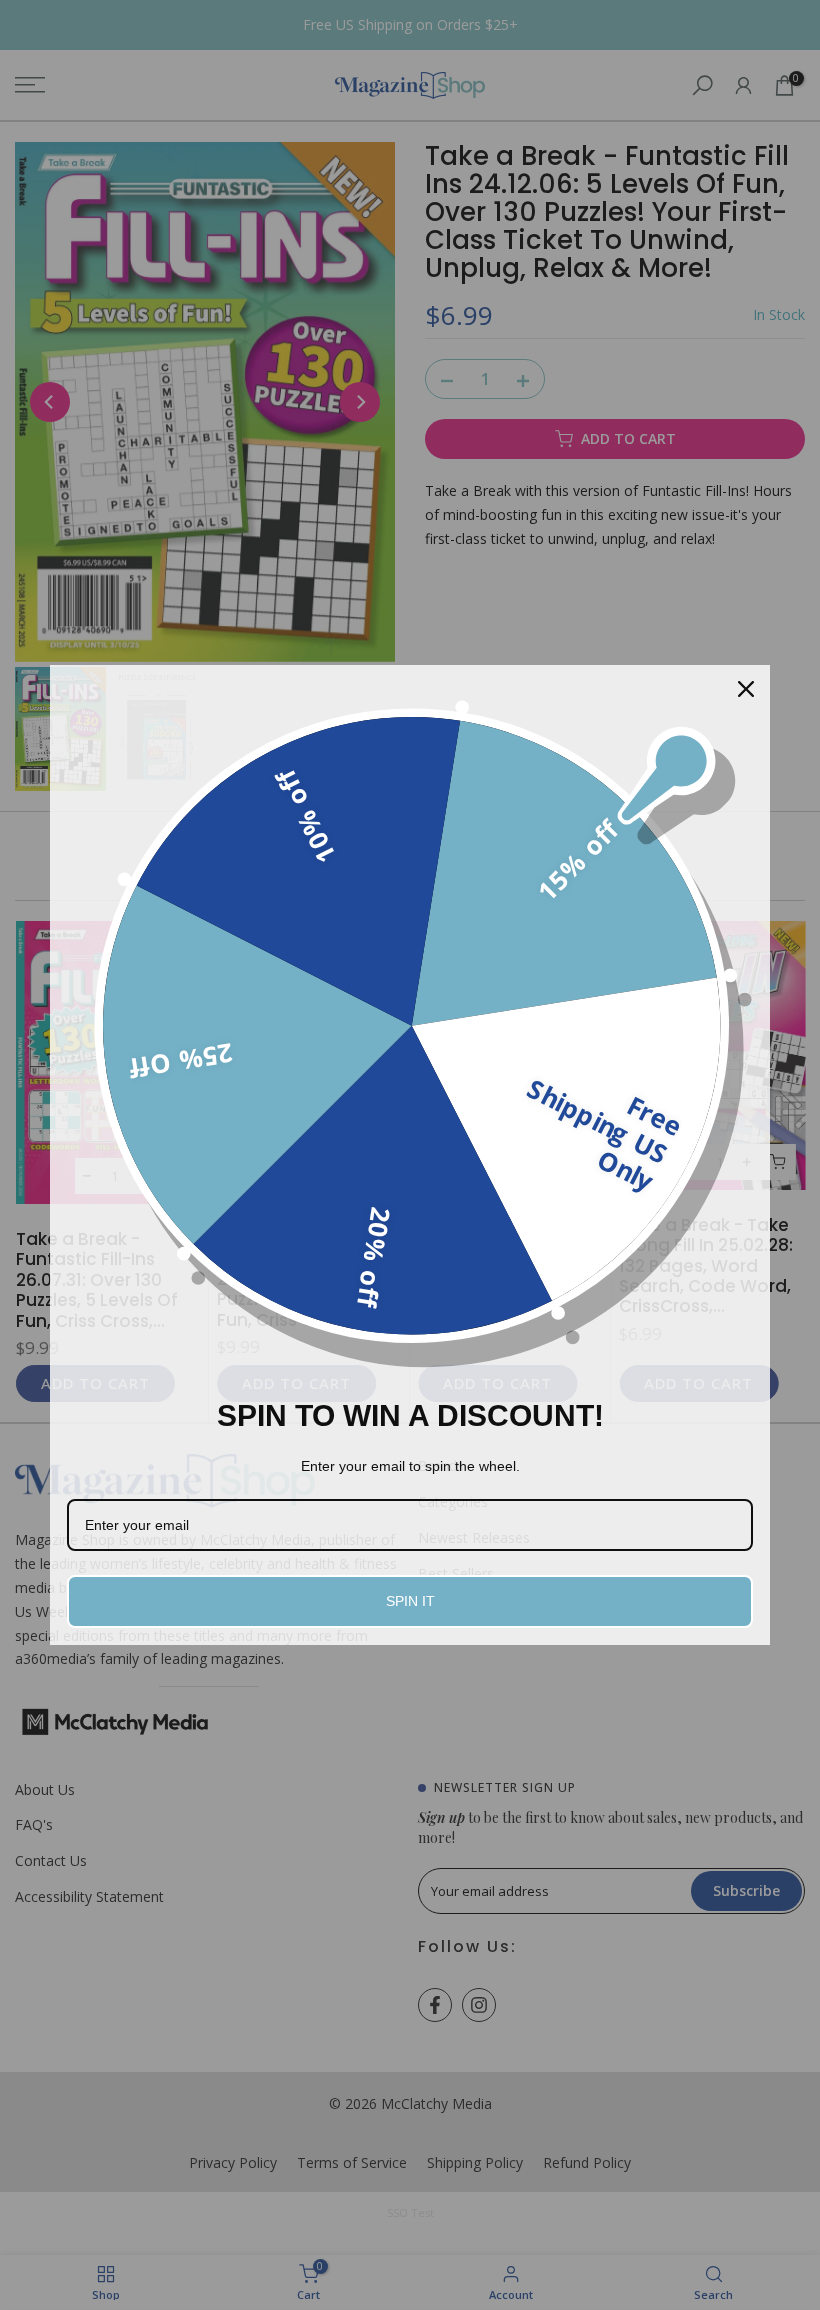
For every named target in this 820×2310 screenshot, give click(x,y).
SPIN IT (410, 1601)
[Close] (746, 689)
